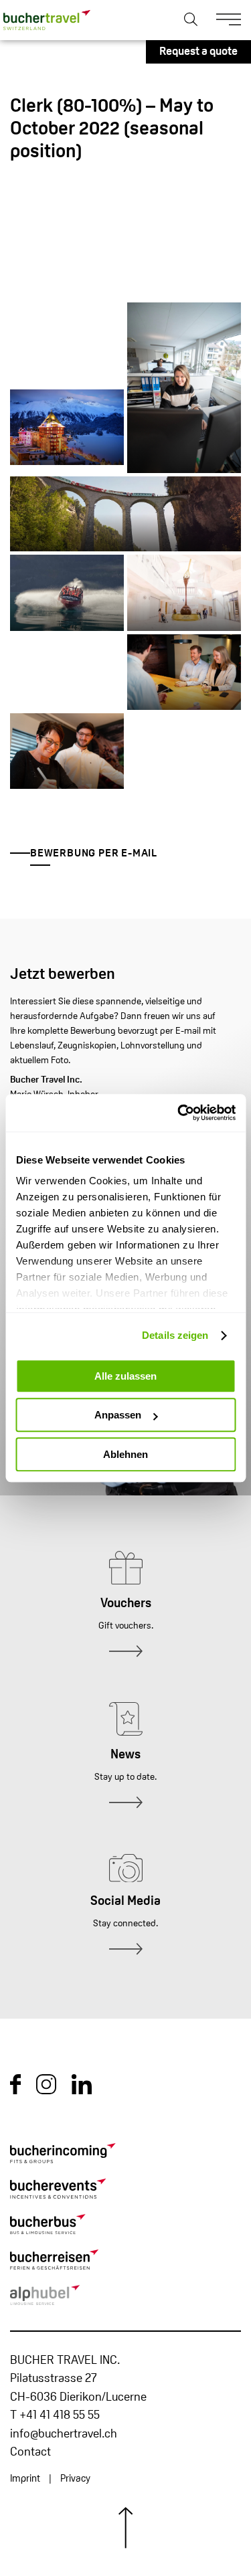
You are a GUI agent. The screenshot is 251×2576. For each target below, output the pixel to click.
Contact (30, 2453)
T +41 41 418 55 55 (55, 2416)
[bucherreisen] (125, 2262)
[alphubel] (125, 2298)
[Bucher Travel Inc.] (47, 20)
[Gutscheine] (125, 1653)
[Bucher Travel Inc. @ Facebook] (15, 2092)
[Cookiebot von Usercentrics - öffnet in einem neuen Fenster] (179, 1113)
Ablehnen (125, 1454)
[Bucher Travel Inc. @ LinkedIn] (82, 2092)
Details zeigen (175, 1335)
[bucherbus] (125, 2227)
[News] (125, 1804)
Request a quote (198, 52)
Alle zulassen (125, 1376)
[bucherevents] (125, 2191)
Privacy (75, 2479)
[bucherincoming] (125, 2156)
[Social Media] (125, 1951)
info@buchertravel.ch (64, 2434)
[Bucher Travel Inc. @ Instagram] (46, 2092)
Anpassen (118, 1415)
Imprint (25, 2479)
